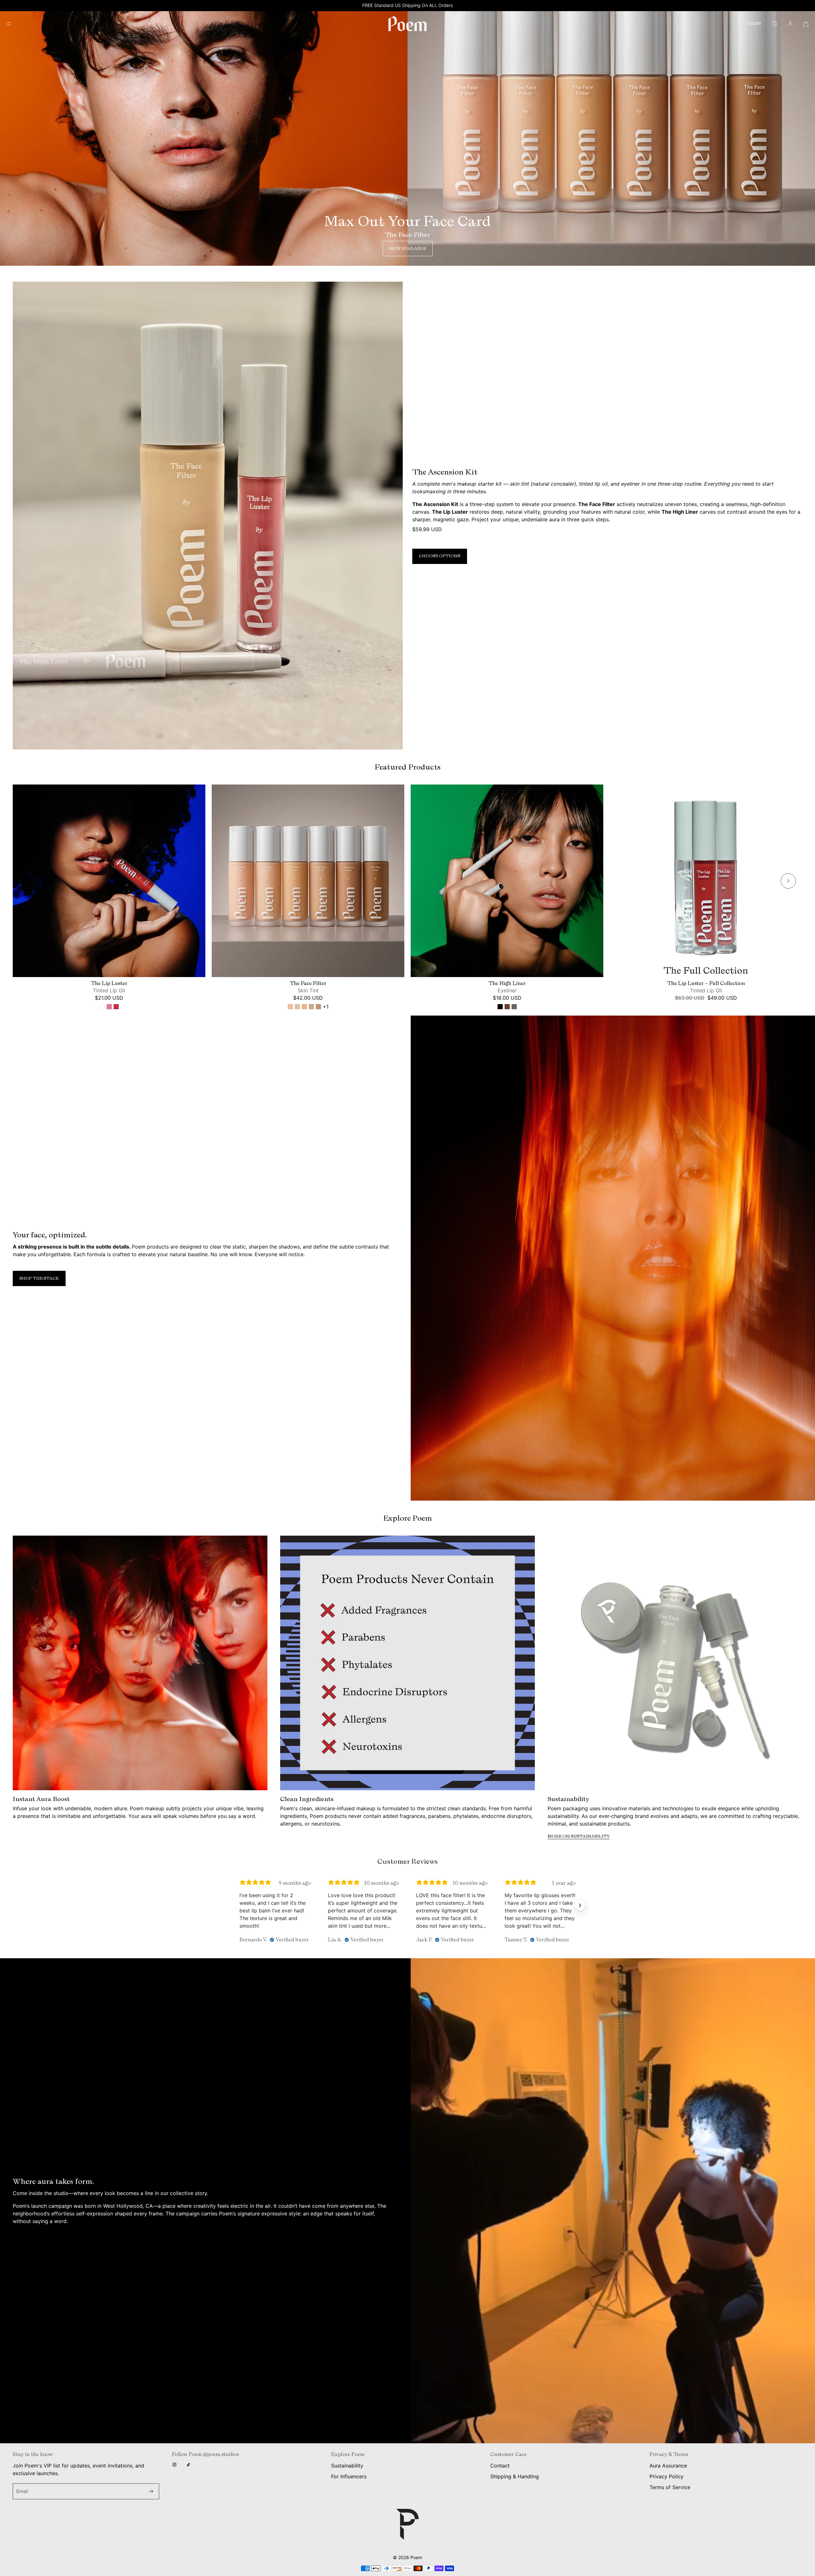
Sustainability (347, 2466)
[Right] (788, 881)
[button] (775, 24)
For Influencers (349, 2476)
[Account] (790, 24)
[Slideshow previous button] (235, 1905)
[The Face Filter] (308, 881)
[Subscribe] (151, 2491)
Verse (754, 24)
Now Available (408, 249)
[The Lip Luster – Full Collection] (706, 881)
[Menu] (14, 24)
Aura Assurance (668, 2466)
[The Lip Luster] (109, 881)
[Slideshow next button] (580, 1905)
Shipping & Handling (515, 2476)
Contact (500, 2466)
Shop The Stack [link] (39, 1278)
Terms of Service (670, 2487)
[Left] (27, 881)
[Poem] (407, 24)
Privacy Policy (666, 2476)
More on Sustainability (579, 1836)
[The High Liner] (507, 881)
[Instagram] (176, 2465)
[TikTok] (190, 2465)
